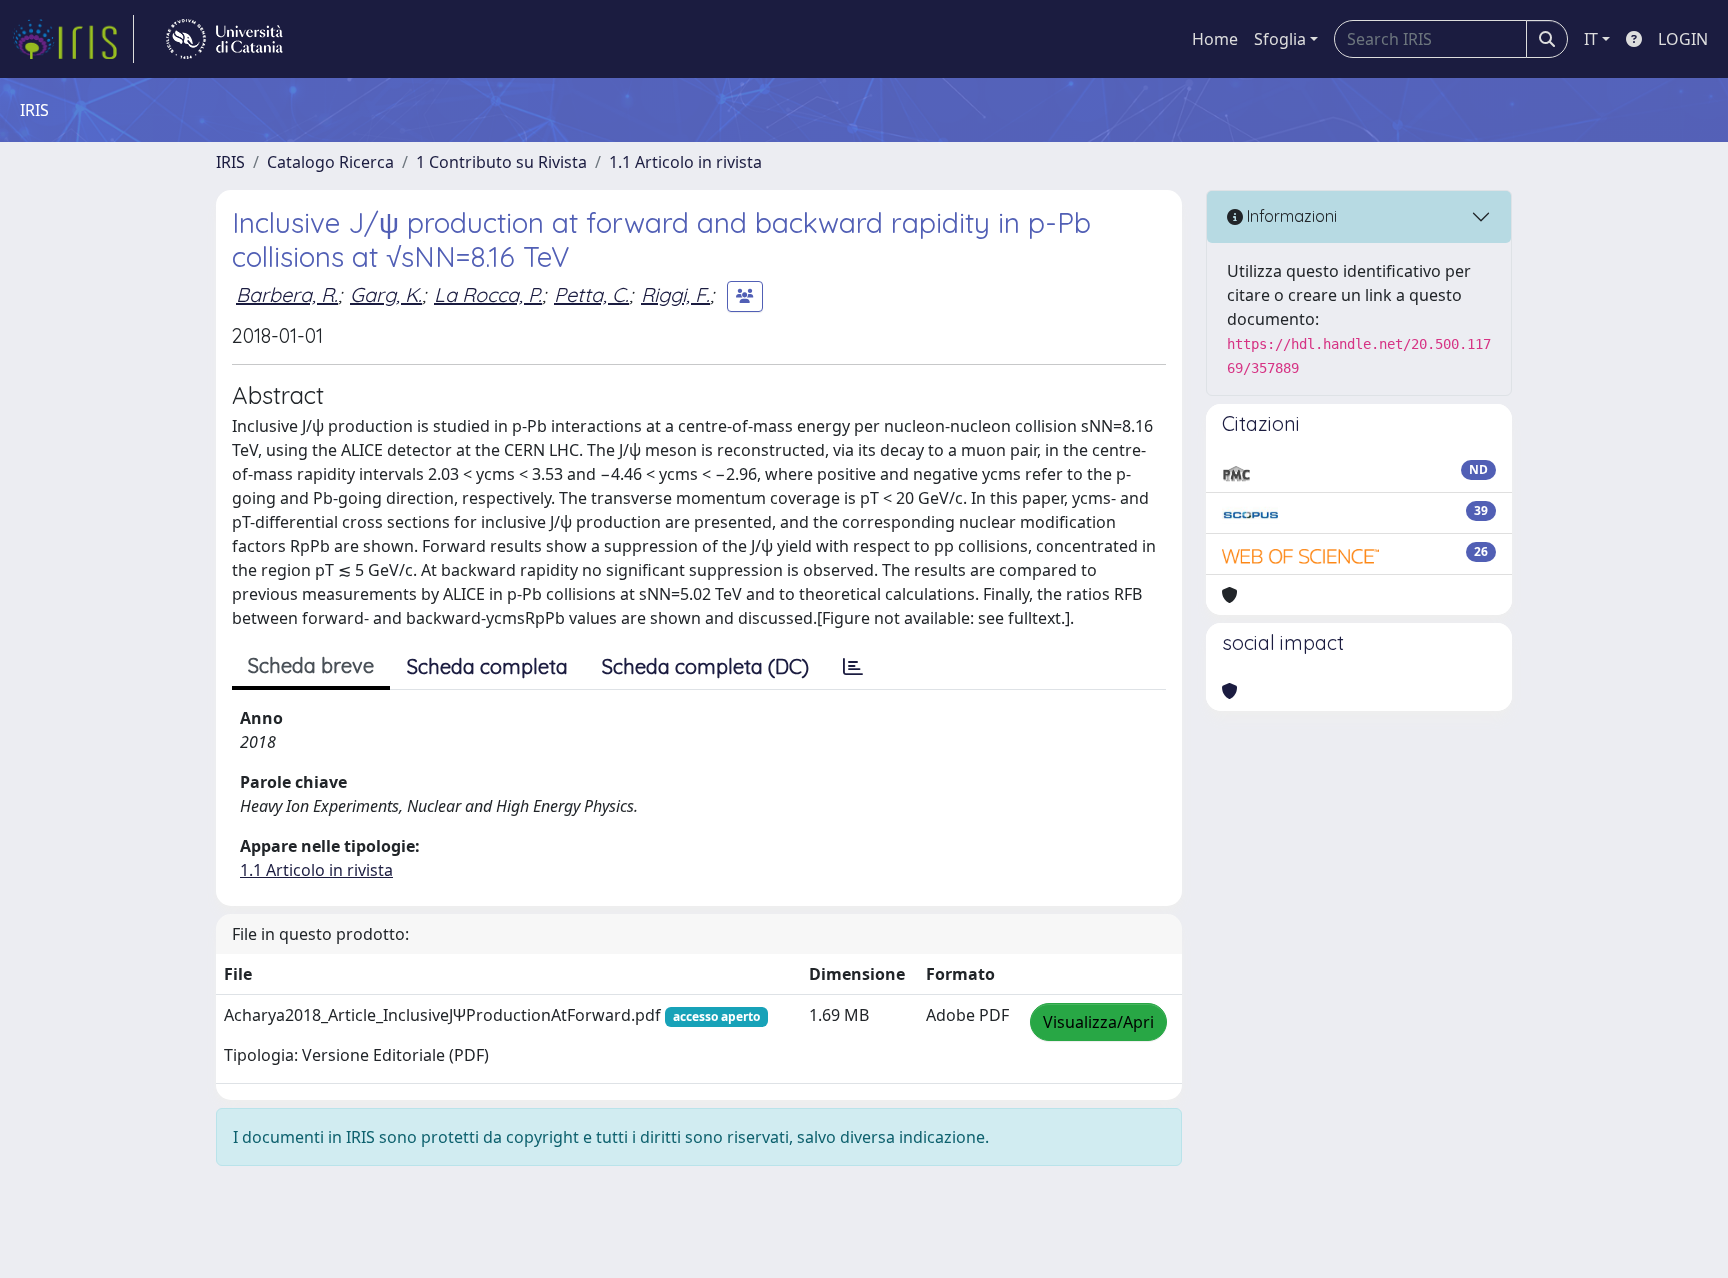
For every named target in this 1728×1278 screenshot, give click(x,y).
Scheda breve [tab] (311, 665)
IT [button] (1591, 39)
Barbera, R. (287, 294)
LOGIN (1683, 39)
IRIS (230, 162)
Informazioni (1290, 216)
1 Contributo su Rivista (501, 162)
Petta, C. (591, 294)
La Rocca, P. (488, 294)
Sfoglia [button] (1280, 39)
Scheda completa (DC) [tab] (705, 666)
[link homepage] (73, 39)
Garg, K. (386, 294)
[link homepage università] (224, 39)
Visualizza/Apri (1098, 1022)
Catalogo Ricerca (330, 162)
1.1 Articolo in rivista (685, 162)
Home (1215, 39)
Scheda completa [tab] (487, 666)
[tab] (853, 667)
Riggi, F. (675, 294)
